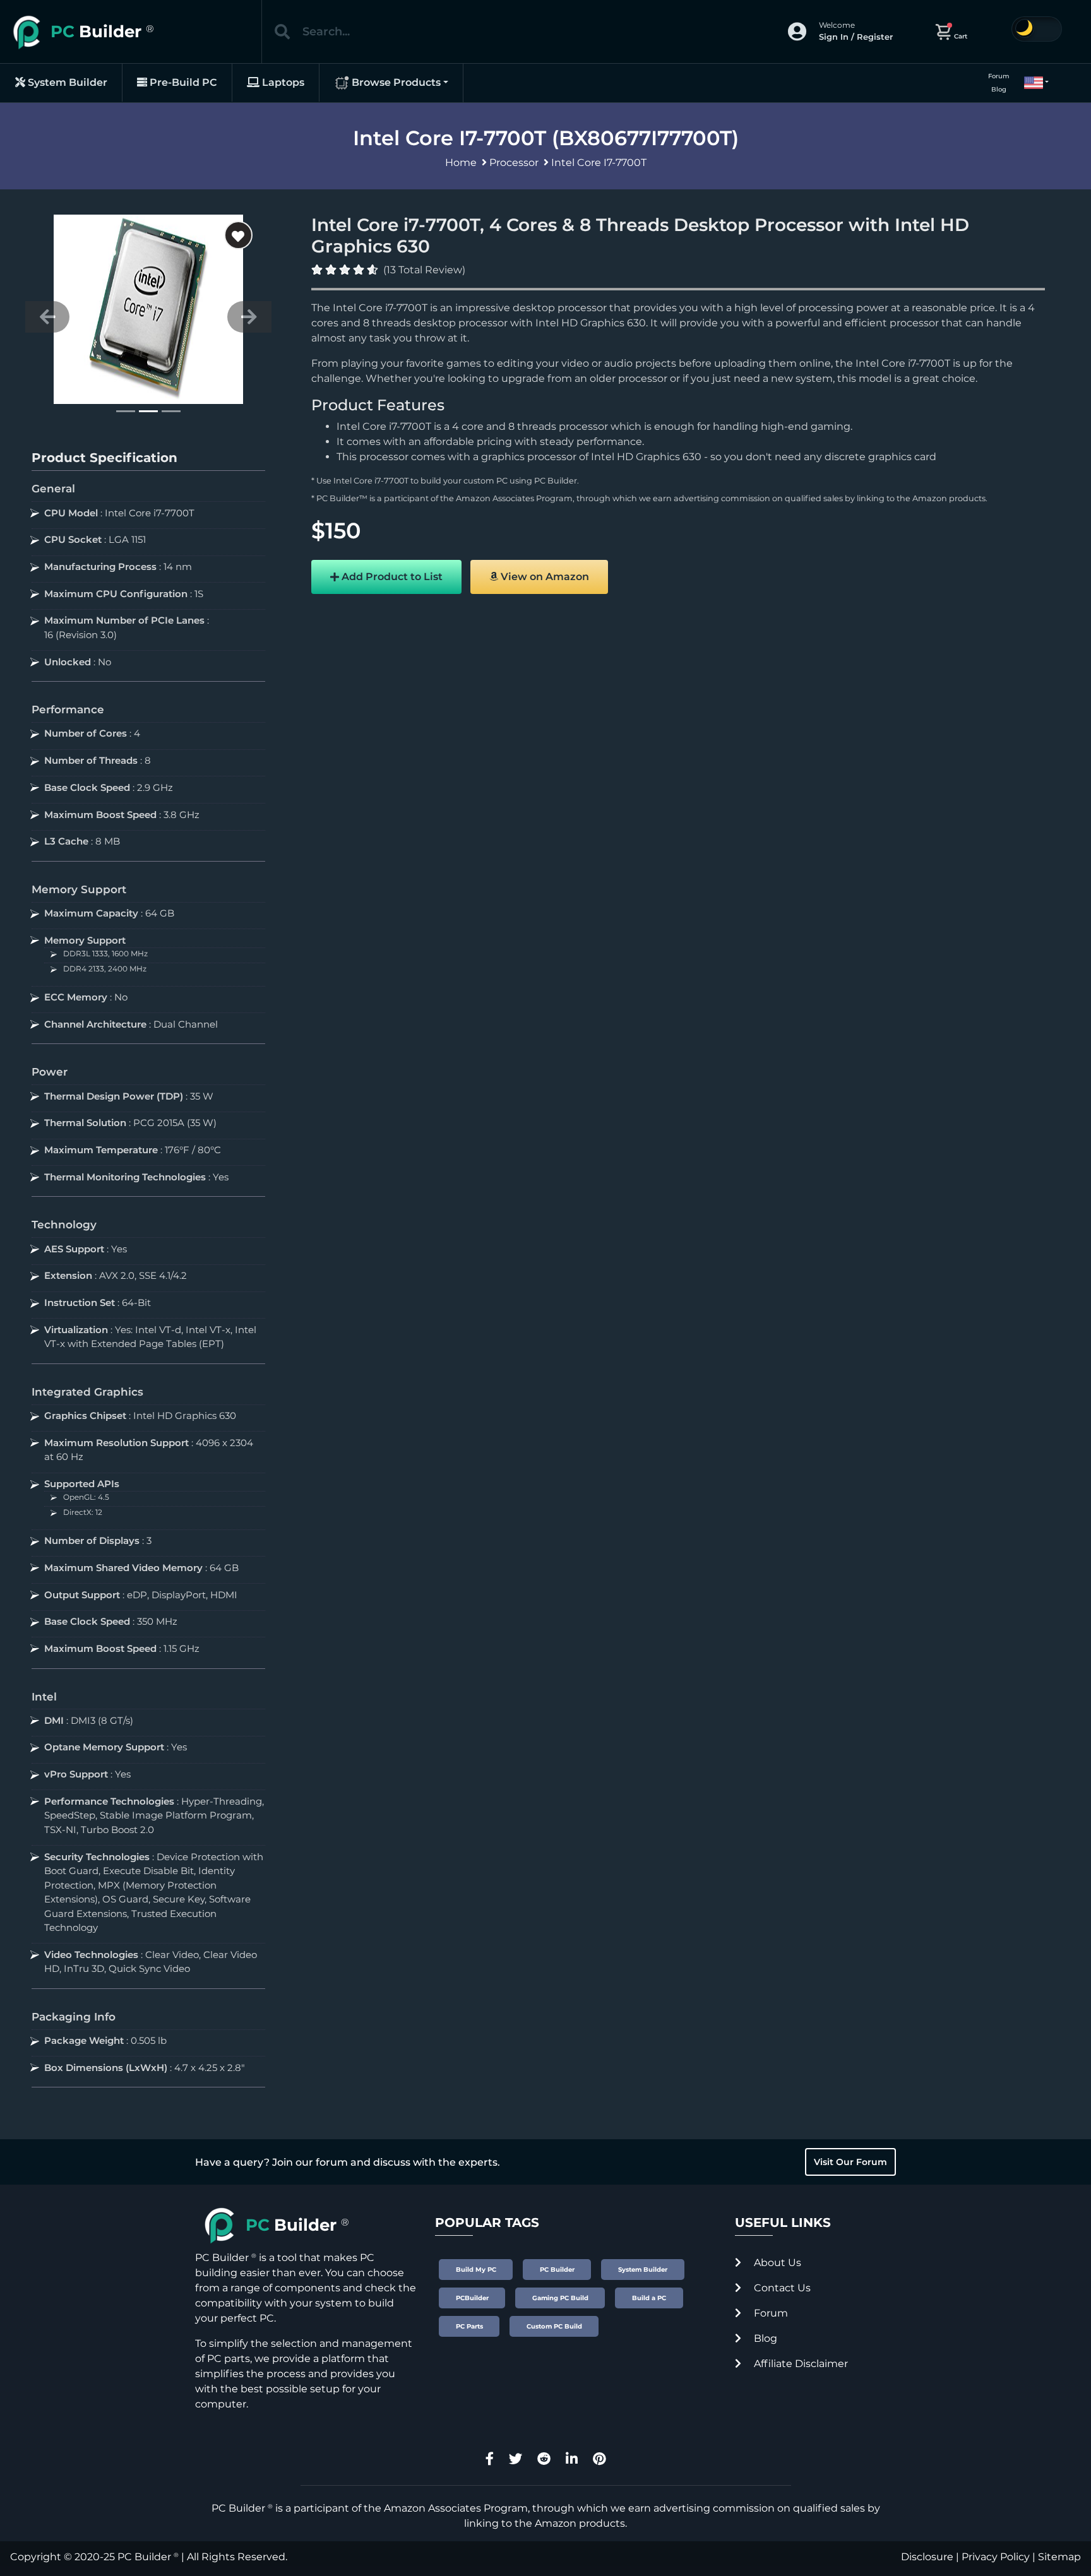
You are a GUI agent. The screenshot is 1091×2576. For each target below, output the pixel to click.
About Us (776, 2263)
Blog (999, 89)
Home (461, 163)
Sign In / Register (856, 37)
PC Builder (556, 481)
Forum (999, 76)
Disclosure (927, 2557)
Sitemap (1059, 2557)
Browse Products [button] (395, 82)
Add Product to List (391, 577)
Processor (514, 163)
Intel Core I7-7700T (599, 163)
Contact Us (781, 2288)
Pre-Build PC (182, 82)
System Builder (66, 82)
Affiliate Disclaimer (800, 2364)
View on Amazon (544, 577)
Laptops (282, 82)
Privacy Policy (996, 2557)
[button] (1031, 83)
